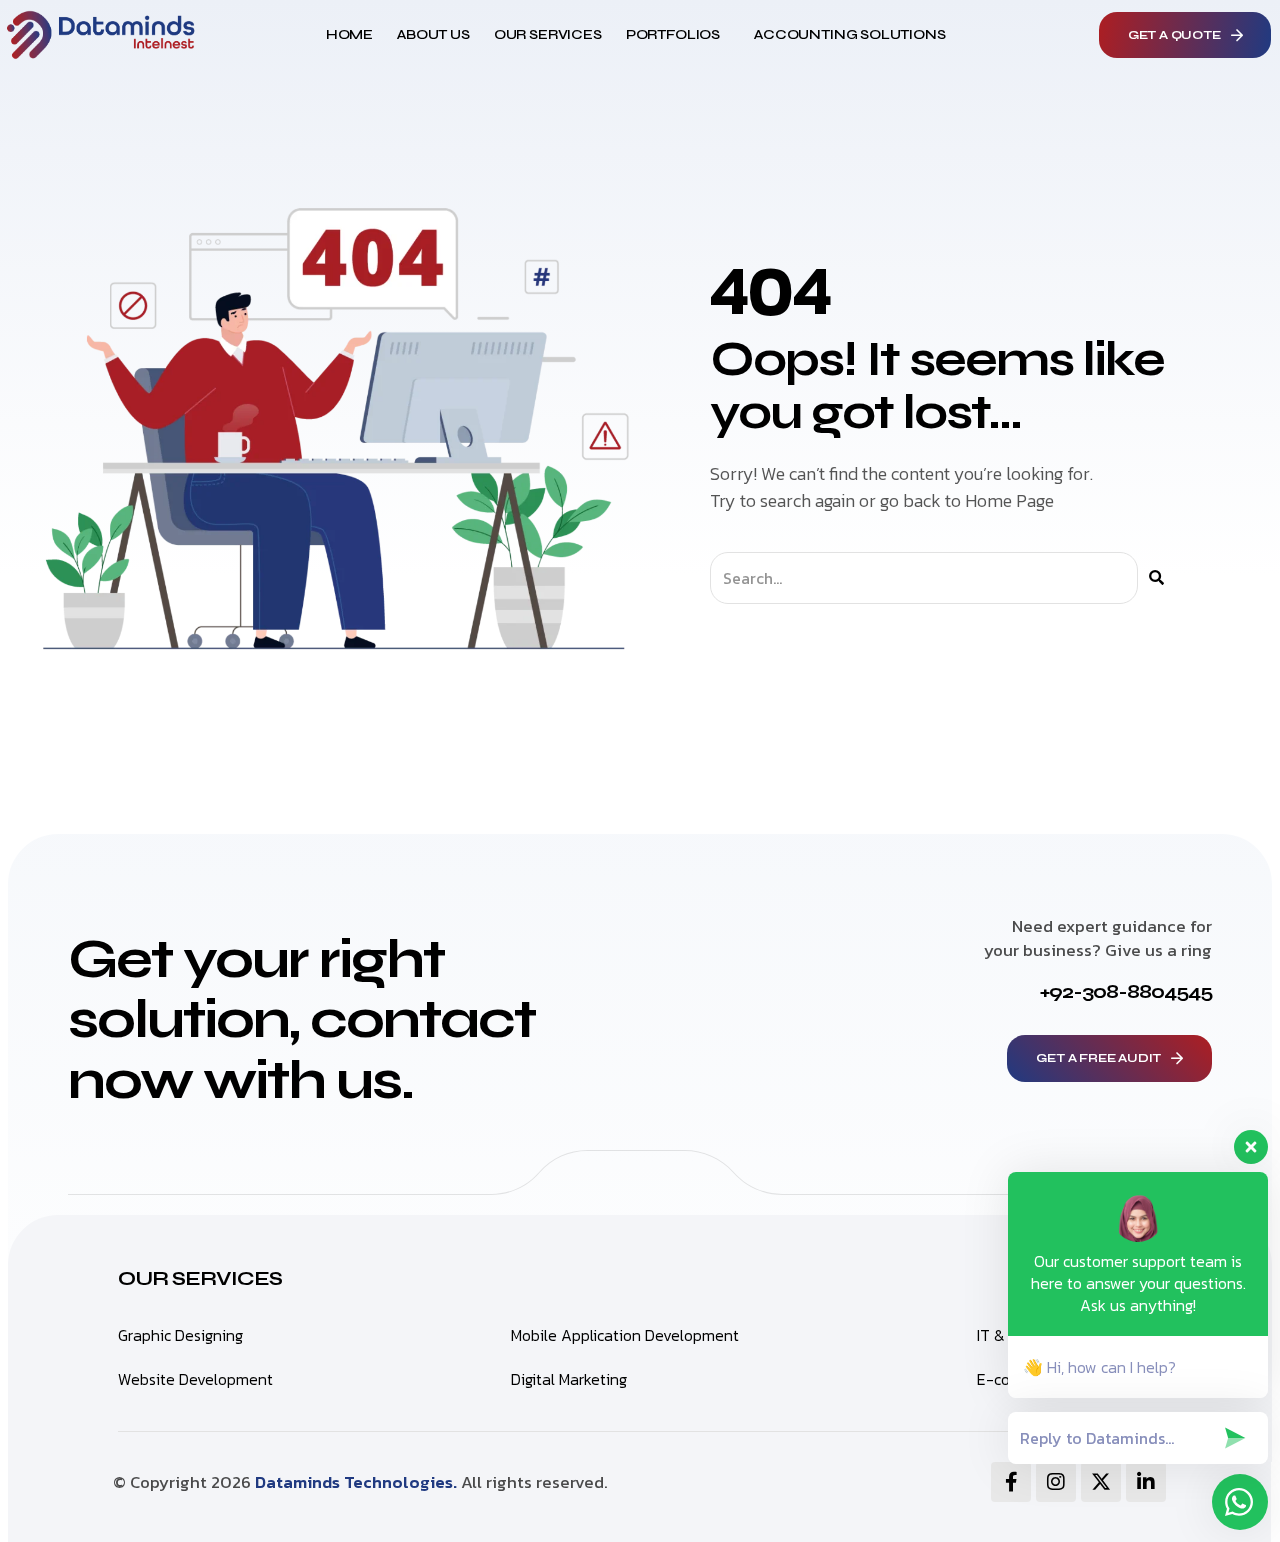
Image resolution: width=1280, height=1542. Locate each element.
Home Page (1009, 500)
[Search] (1156, 578)
